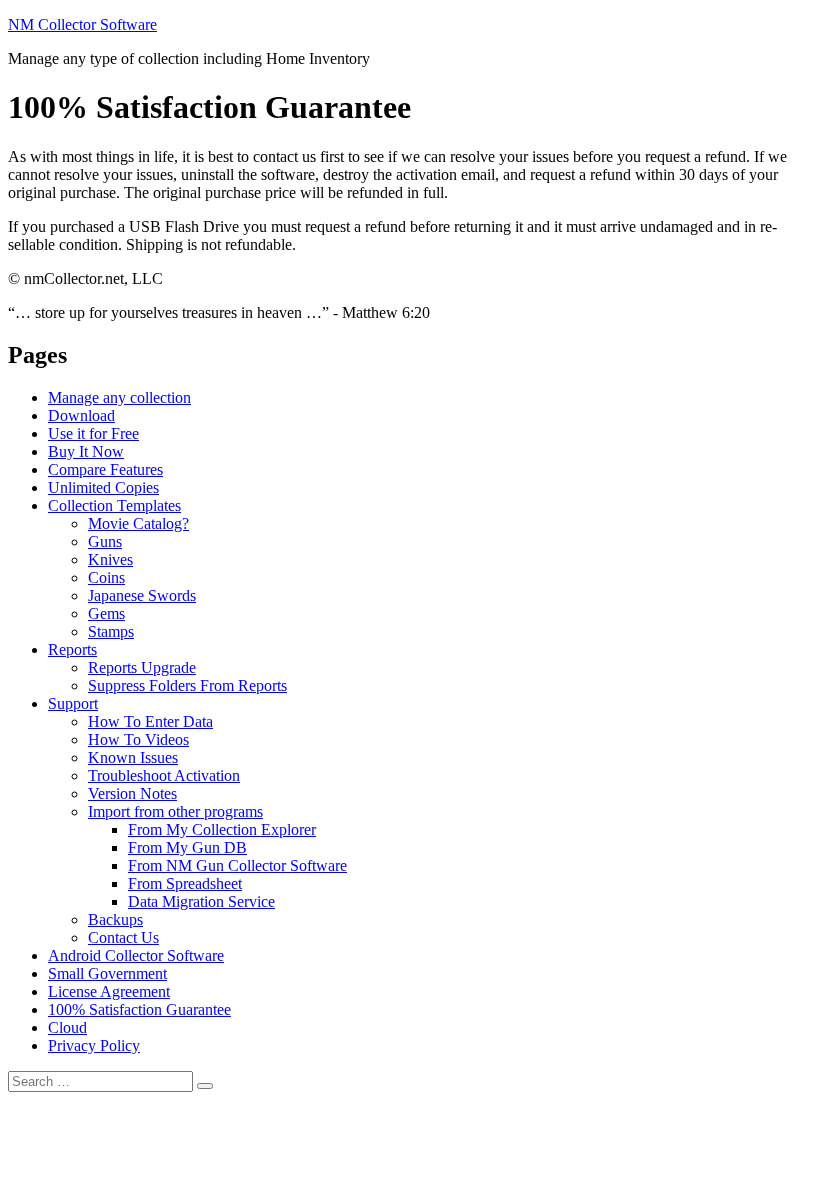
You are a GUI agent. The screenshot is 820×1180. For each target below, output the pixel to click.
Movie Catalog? (138, 523)
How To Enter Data (150, 721)
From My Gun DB (187, 847)
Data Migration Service (201, 901)
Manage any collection (119, 397)
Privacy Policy (94, 1045)
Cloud (67, 1027)
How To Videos (138, 739)
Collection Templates (114, 505)
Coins (106, 577)
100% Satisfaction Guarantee (139, 1009)
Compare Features (105, 469)
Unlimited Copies (103, 487)
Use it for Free (93, 433)
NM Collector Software (82, 24)
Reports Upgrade (142, 667)
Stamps (111, 631)
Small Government (107, 973)
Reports (72, 649)
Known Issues (133, 757)
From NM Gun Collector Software (237, 865)
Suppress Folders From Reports (187, 685)
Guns (105, 541)
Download (81, 415)
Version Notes (132, 793)
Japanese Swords (142, 595)
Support (73, 703)
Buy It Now (86, 451)
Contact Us (123, 937)
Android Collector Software (136, 955)
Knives (110, 559)
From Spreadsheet (185, 883)
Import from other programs (175, 811)
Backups (115, 919)
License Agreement (109, 991)
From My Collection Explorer (222, 829)
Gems (106, 613)
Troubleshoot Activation (164, 775)
